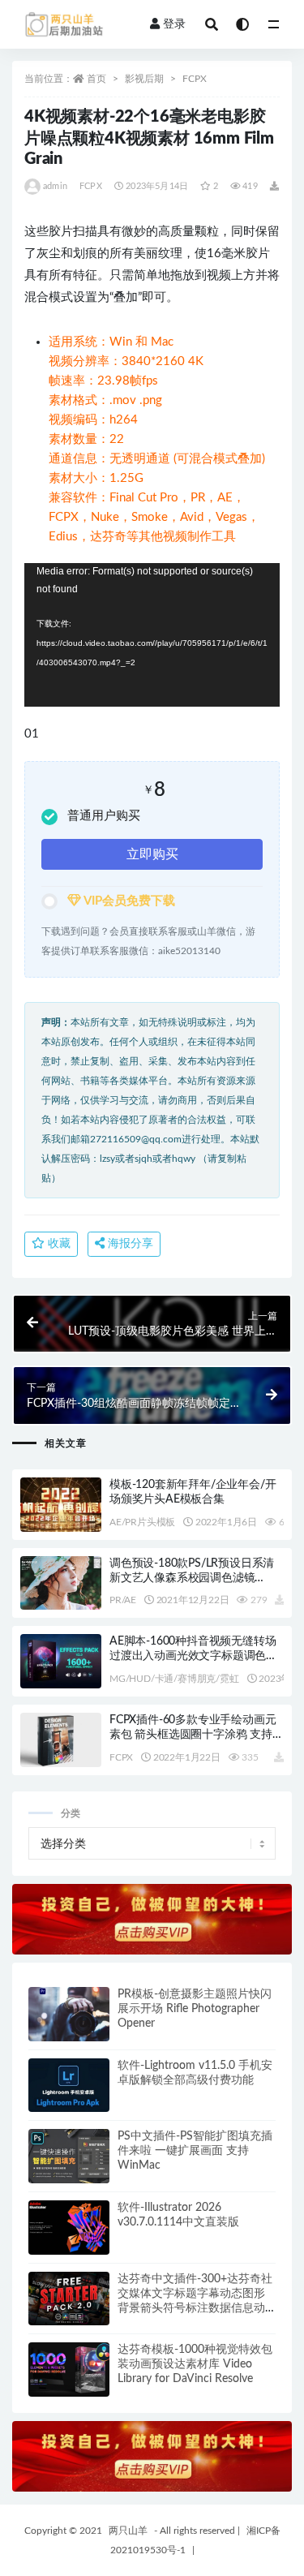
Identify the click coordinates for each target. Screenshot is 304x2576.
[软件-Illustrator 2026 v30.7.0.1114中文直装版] (69, 2228)
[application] (152, 635)
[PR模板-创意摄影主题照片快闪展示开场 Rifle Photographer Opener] (69, 2014)
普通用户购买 (104, 816)
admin (55, 186)
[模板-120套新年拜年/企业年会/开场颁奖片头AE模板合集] (61, 1505)
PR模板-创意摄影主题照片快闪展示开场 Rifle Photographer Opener (195, 2009)
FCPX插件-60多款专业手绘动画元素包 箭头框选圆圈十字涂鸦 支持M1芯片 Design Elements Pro (193, 1735)
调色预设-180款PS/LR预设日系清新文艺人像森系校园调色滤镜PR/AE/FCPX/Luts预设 (192, 1578)
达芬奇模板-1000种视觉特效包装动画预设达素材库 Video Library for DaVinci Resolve (195, 2364)
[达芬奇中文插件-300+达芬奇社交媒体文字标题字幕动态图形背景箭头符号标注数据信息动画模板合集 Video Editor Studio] (69, 2299)
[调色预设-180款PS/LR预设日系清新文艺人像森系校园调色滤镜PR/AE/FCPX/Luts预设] (61, 1583)
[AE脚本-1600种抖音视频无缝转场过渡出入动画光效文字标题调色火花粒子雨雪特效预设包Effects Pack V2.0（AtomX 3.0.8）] (61, 1661)
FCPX (195, 79)
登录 (174, 24)
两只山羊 (128, 2531)
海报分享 (129, 1244)
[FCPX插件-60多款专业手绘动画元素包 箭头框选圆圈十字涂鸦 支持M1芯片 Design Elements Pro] (61, 1740)
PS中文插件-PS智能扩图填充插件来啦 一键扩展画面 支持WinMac (195, 2151)
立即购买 (152, 854)
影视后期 (144, 79)
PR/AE (123, 1600)
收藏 (58, 1244)
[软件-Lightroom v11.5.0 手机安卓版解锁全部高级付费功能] (69, 2086)
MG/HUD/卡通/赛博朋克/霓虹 (174, 1679)
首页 (96, 79)
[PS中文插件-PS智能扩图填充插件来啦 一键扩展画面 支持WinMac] (69, 2156)
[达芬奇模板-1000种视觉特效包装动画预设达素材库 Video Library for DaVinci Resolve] (69, 2370)
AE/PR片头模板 (142, 1522)
